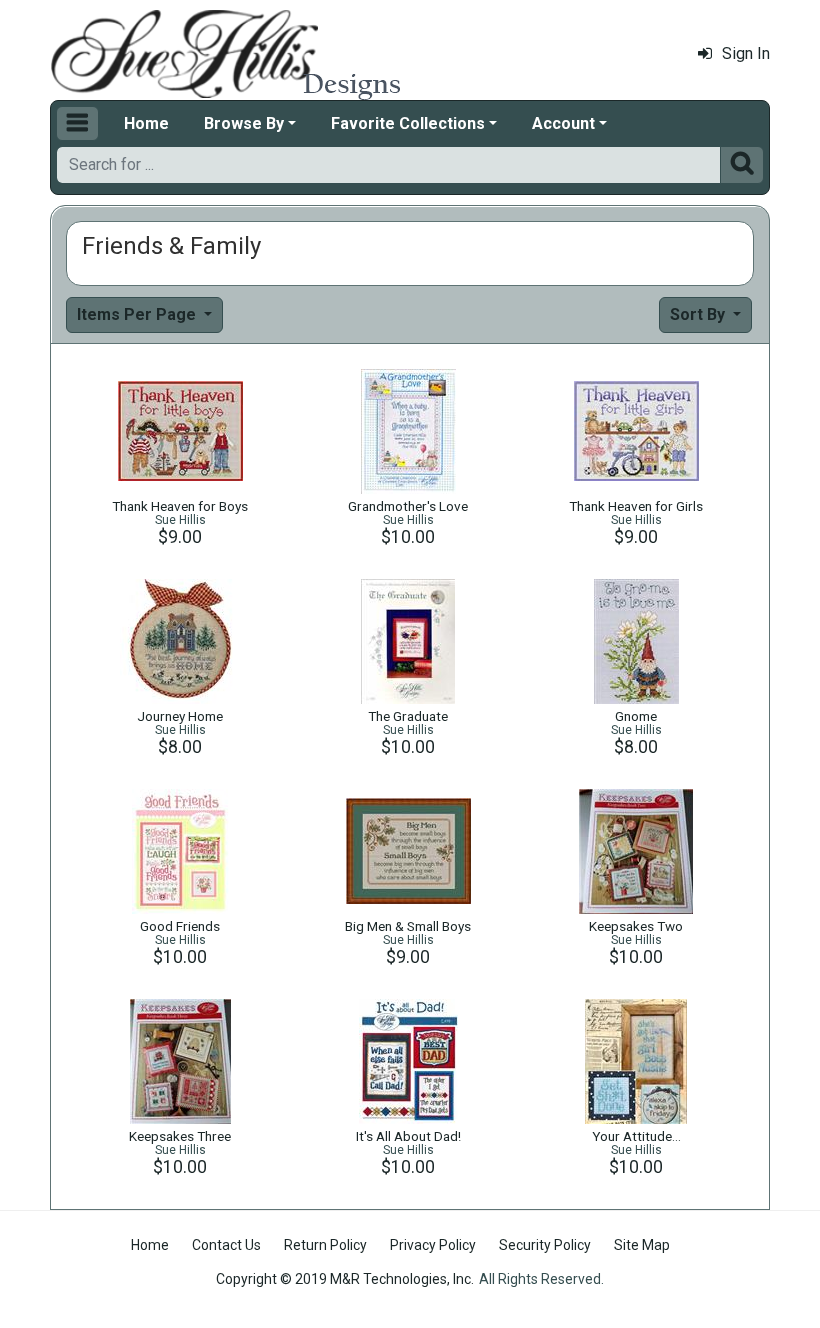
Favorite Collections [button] (408, 123)
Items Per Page (138, 314)
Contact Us (226, 1245)
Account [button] (563, 123)
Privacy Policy (433, 1245)
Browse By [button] (244, 123)
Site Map (642, 1245)
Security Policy (545, 1245)
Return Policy (325, 1245)
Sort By (699, 314)
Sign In (746, 53)
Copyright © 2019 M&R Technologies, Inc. (345, 1279)
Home (146, 123)
